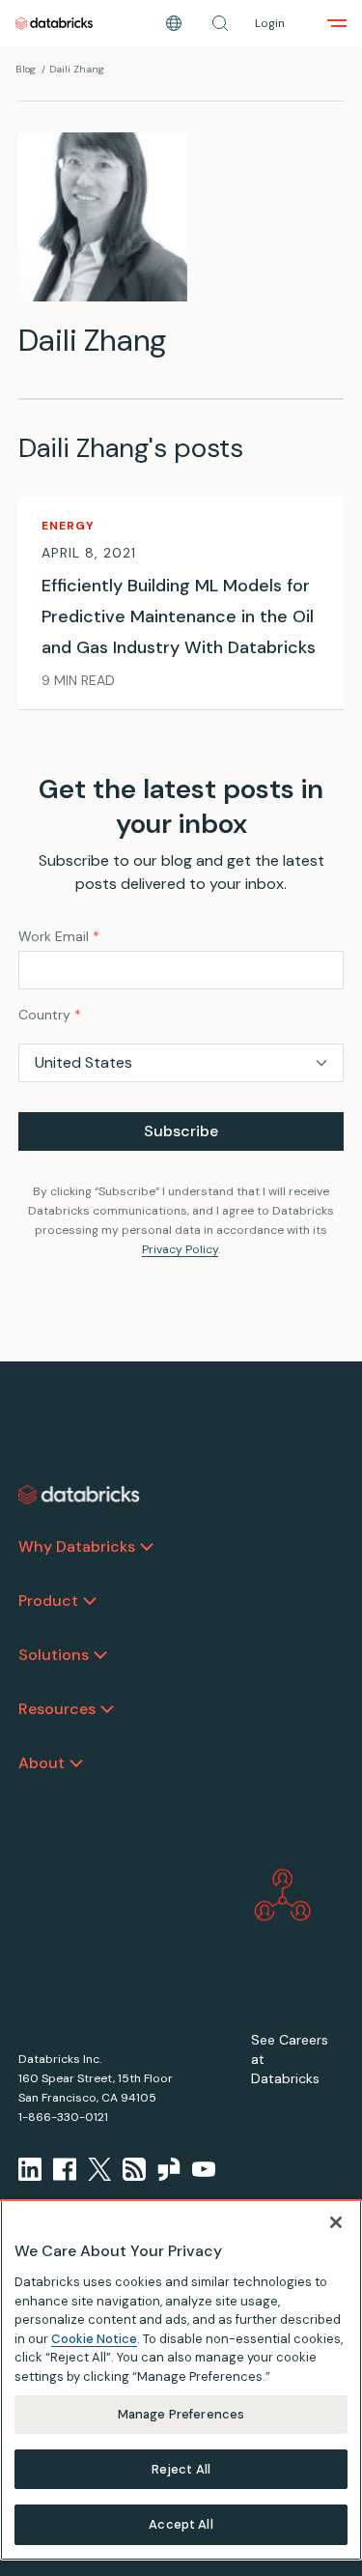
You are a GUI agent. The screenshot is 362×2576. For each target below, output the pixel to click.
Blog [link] (26, 69)
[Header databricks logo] (54, 23)
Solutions (54, 1655)
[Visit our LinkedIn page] (30, 2169)
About (42, 1763)
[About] (76, 1763)
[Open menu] (337, 23)
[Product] (90, 1601)
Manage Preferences (181, 2414)
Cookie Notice (94, 2339)
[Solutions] (100, 1655)
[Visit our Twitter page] (99, 2169)
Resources (57, 1709)
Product (48, 1601)
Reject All (181, 2469)
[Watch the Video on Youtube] (204, 2169)
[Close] (336, 2222)
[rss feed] (134, 2169)
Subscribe (181, 1131)
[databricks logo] (79, 1495)
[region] (181, 2380)
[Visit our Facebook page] (65, 2169)
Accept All (181, 2524)
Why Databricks (77, 1546)
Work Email (59, 936)
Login (270, 23)
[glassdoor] (169, 2169)
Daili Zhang (77, 69)
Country (50, 1015)
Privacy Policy (180, 1249)
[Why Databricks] (147, 1547)
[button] (220, 23)
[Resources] (107, 1709)
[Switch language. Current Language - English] (174, 23)
